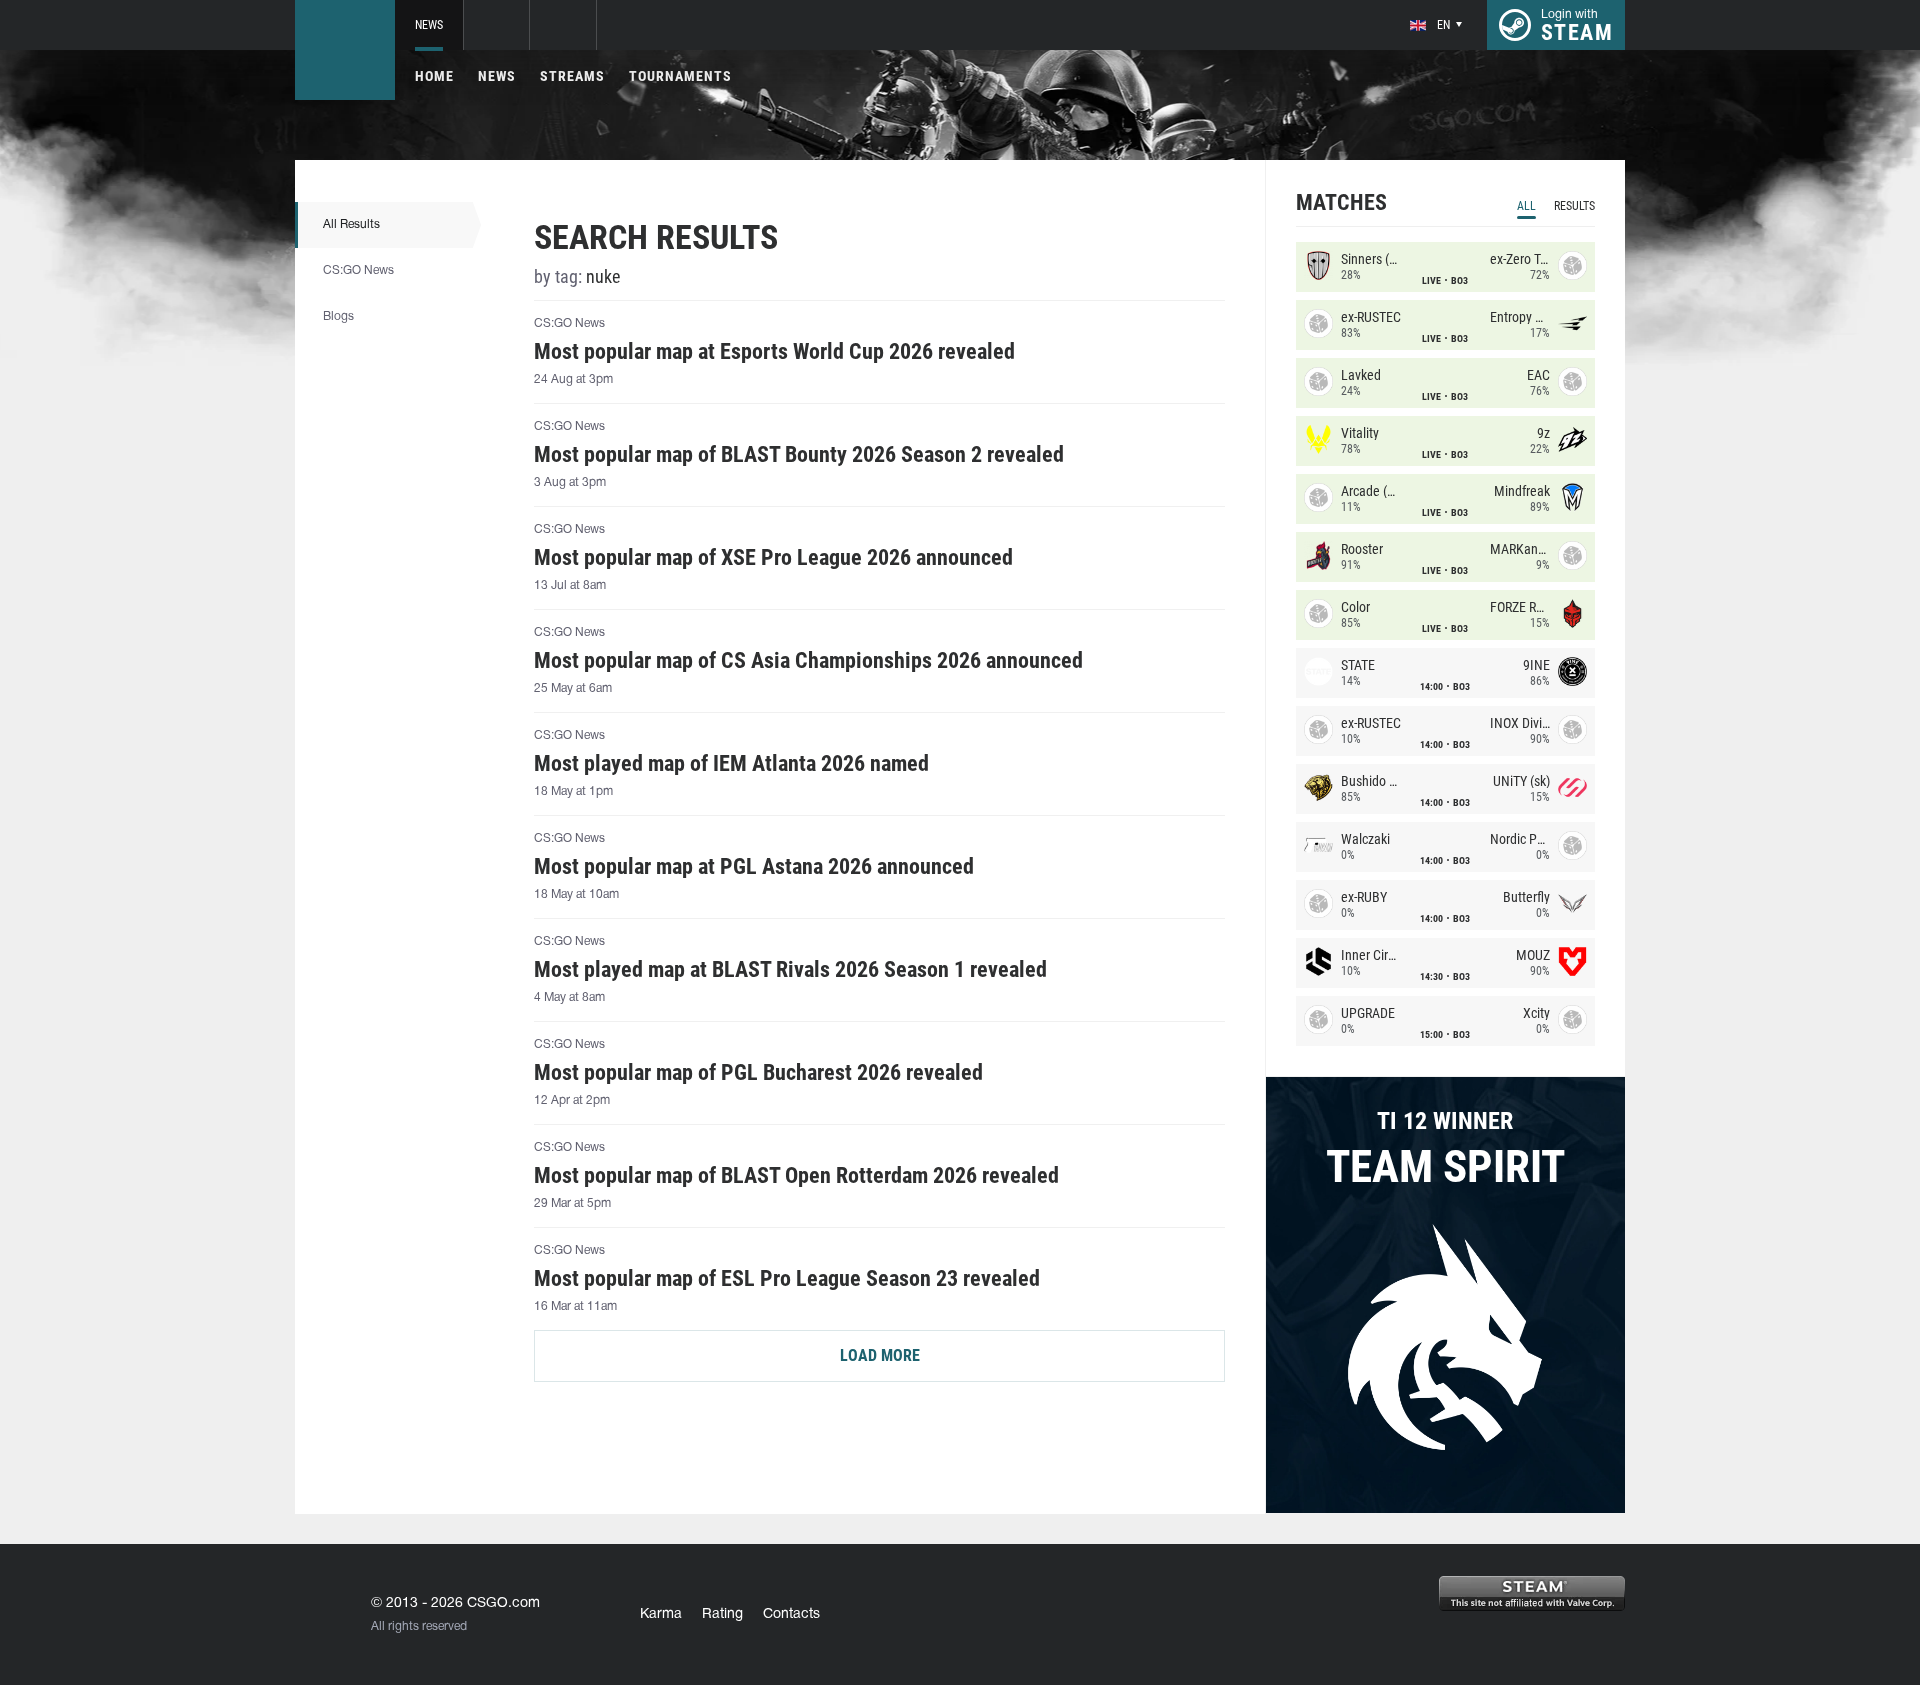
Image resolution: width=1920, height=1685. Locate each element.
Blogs (338, 316)
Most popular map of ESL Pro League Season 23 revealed (787, 1279)
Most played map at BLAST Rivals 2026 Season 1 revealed (790, 970)
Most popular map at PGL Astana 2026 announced (754, 867)
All (1526, 206)
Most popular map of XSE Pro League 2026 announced (773, 558)
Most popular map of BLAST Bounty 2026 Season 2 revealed (799, 455)
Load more (880, 1355)
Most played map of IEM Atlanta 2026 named (731, 764)
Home (434, 76)
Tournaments (680, 76)
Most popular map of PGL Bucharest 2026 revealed (758, 1073)
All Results (351, 224)
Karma (661, 1614)
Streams (572, 76)
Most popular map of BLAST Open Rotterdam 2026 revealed (796, 1176)
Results (1574, 206)
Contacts (791, 1614)
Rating (722, 1614)
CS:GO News (358, 270)
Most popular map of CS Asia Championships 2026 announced (808, 661)
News (429, 25)
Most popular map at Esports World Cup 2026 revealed (774, 352)
